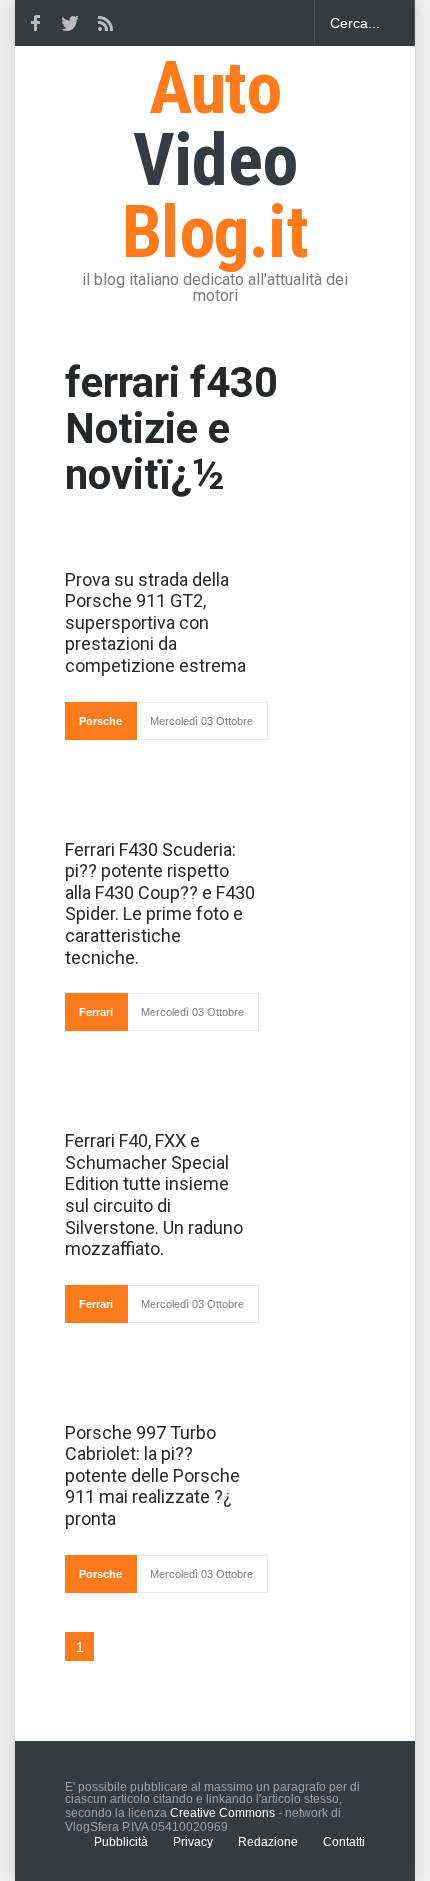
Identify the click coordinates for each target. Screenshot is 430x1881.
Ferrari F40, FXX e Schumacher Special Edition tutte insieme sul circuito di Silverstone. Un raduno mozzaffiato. (154, 1194)
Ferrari (96, 1012)
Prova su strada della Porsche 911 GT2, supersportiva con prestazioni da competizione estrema (155, 622)
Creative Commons (222, 1813)
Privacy (193, 1842)
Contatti (344, 1842)
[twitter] (70, 23)
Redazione (268, 1842)
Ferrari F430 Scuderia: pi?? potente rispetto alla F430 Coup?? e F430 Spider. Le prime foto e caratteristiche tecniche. (160, 903)
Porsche (100, 721)
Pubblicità (121, 1842)
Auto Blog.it (215, 160)
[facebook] (35, 23)
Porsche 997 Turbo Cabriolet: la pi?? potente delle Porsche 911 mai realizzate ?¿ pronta (152, 1475)
